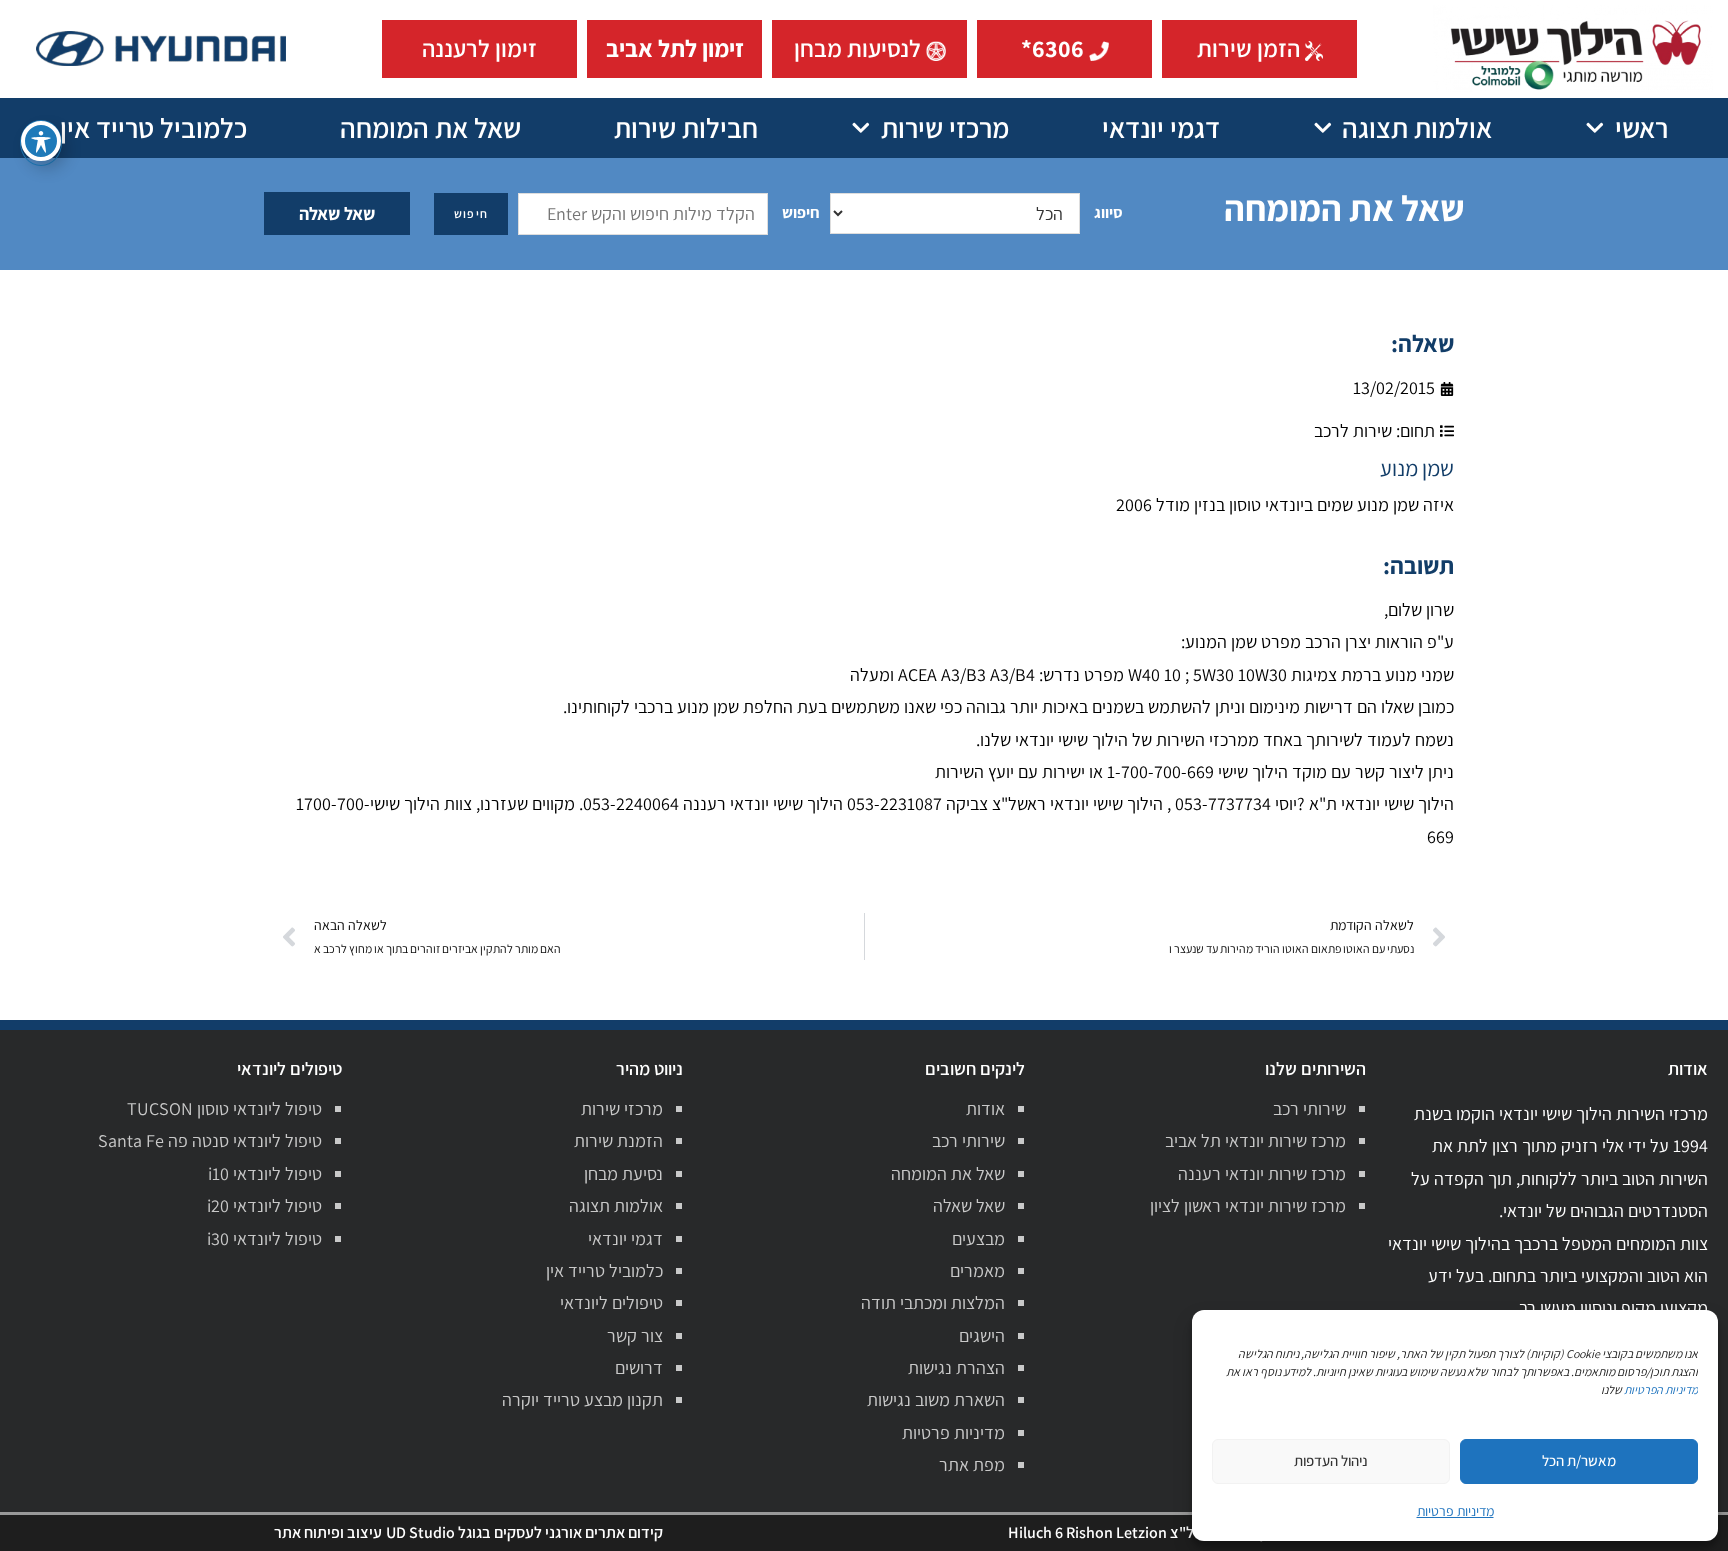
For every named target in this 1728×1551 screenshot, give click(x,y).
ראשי (1641, 127)
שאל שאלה (337, 213)
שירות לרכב (1353, 430)
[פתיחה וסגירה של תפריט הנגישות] (41, 141)
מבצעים (978, 1238)
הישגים (982, 1335)
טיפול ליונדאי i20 (264, 1205)
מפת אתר (972, 1464)
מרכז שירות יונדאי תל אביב (1255, 1140)
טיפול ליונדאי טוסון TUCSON (224, 1108)
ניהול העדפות (1331, 1460)
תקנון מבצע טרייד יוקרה (582, 1399)
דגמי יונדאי (1161, 127)
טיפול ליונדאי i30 (264, 1238)
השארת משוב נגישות (936, 1399)
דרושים (639, 1367)
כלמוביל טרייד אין (153, 127)
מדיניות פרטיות (953, 1432)
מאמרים (977, 1270)
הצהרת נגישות (956, 1367)
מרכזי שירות (945, 127)
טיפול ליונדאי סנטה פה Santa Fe (210, 1140)
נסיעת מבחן (623, 1173)
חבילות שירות (686, 127)
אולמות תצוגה (1417, 127)
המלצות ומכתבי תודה (933, 1302)
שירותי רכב (1309, 1108)
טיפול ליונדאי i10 (265, 1173)
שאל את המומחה (430, 127)
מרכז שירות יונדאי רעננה (1262, 1173)
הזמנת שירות (618, 1140)
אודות (985, 1108)
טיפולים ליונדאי (611, 1302)
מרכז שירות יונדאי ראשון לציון (1248, 1205)
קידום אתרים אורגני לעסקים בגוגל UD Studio (524, 1532)
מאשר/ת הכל (1579, 1460)
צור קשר (635, 1335)
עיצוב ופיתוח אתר (328, 1532)
